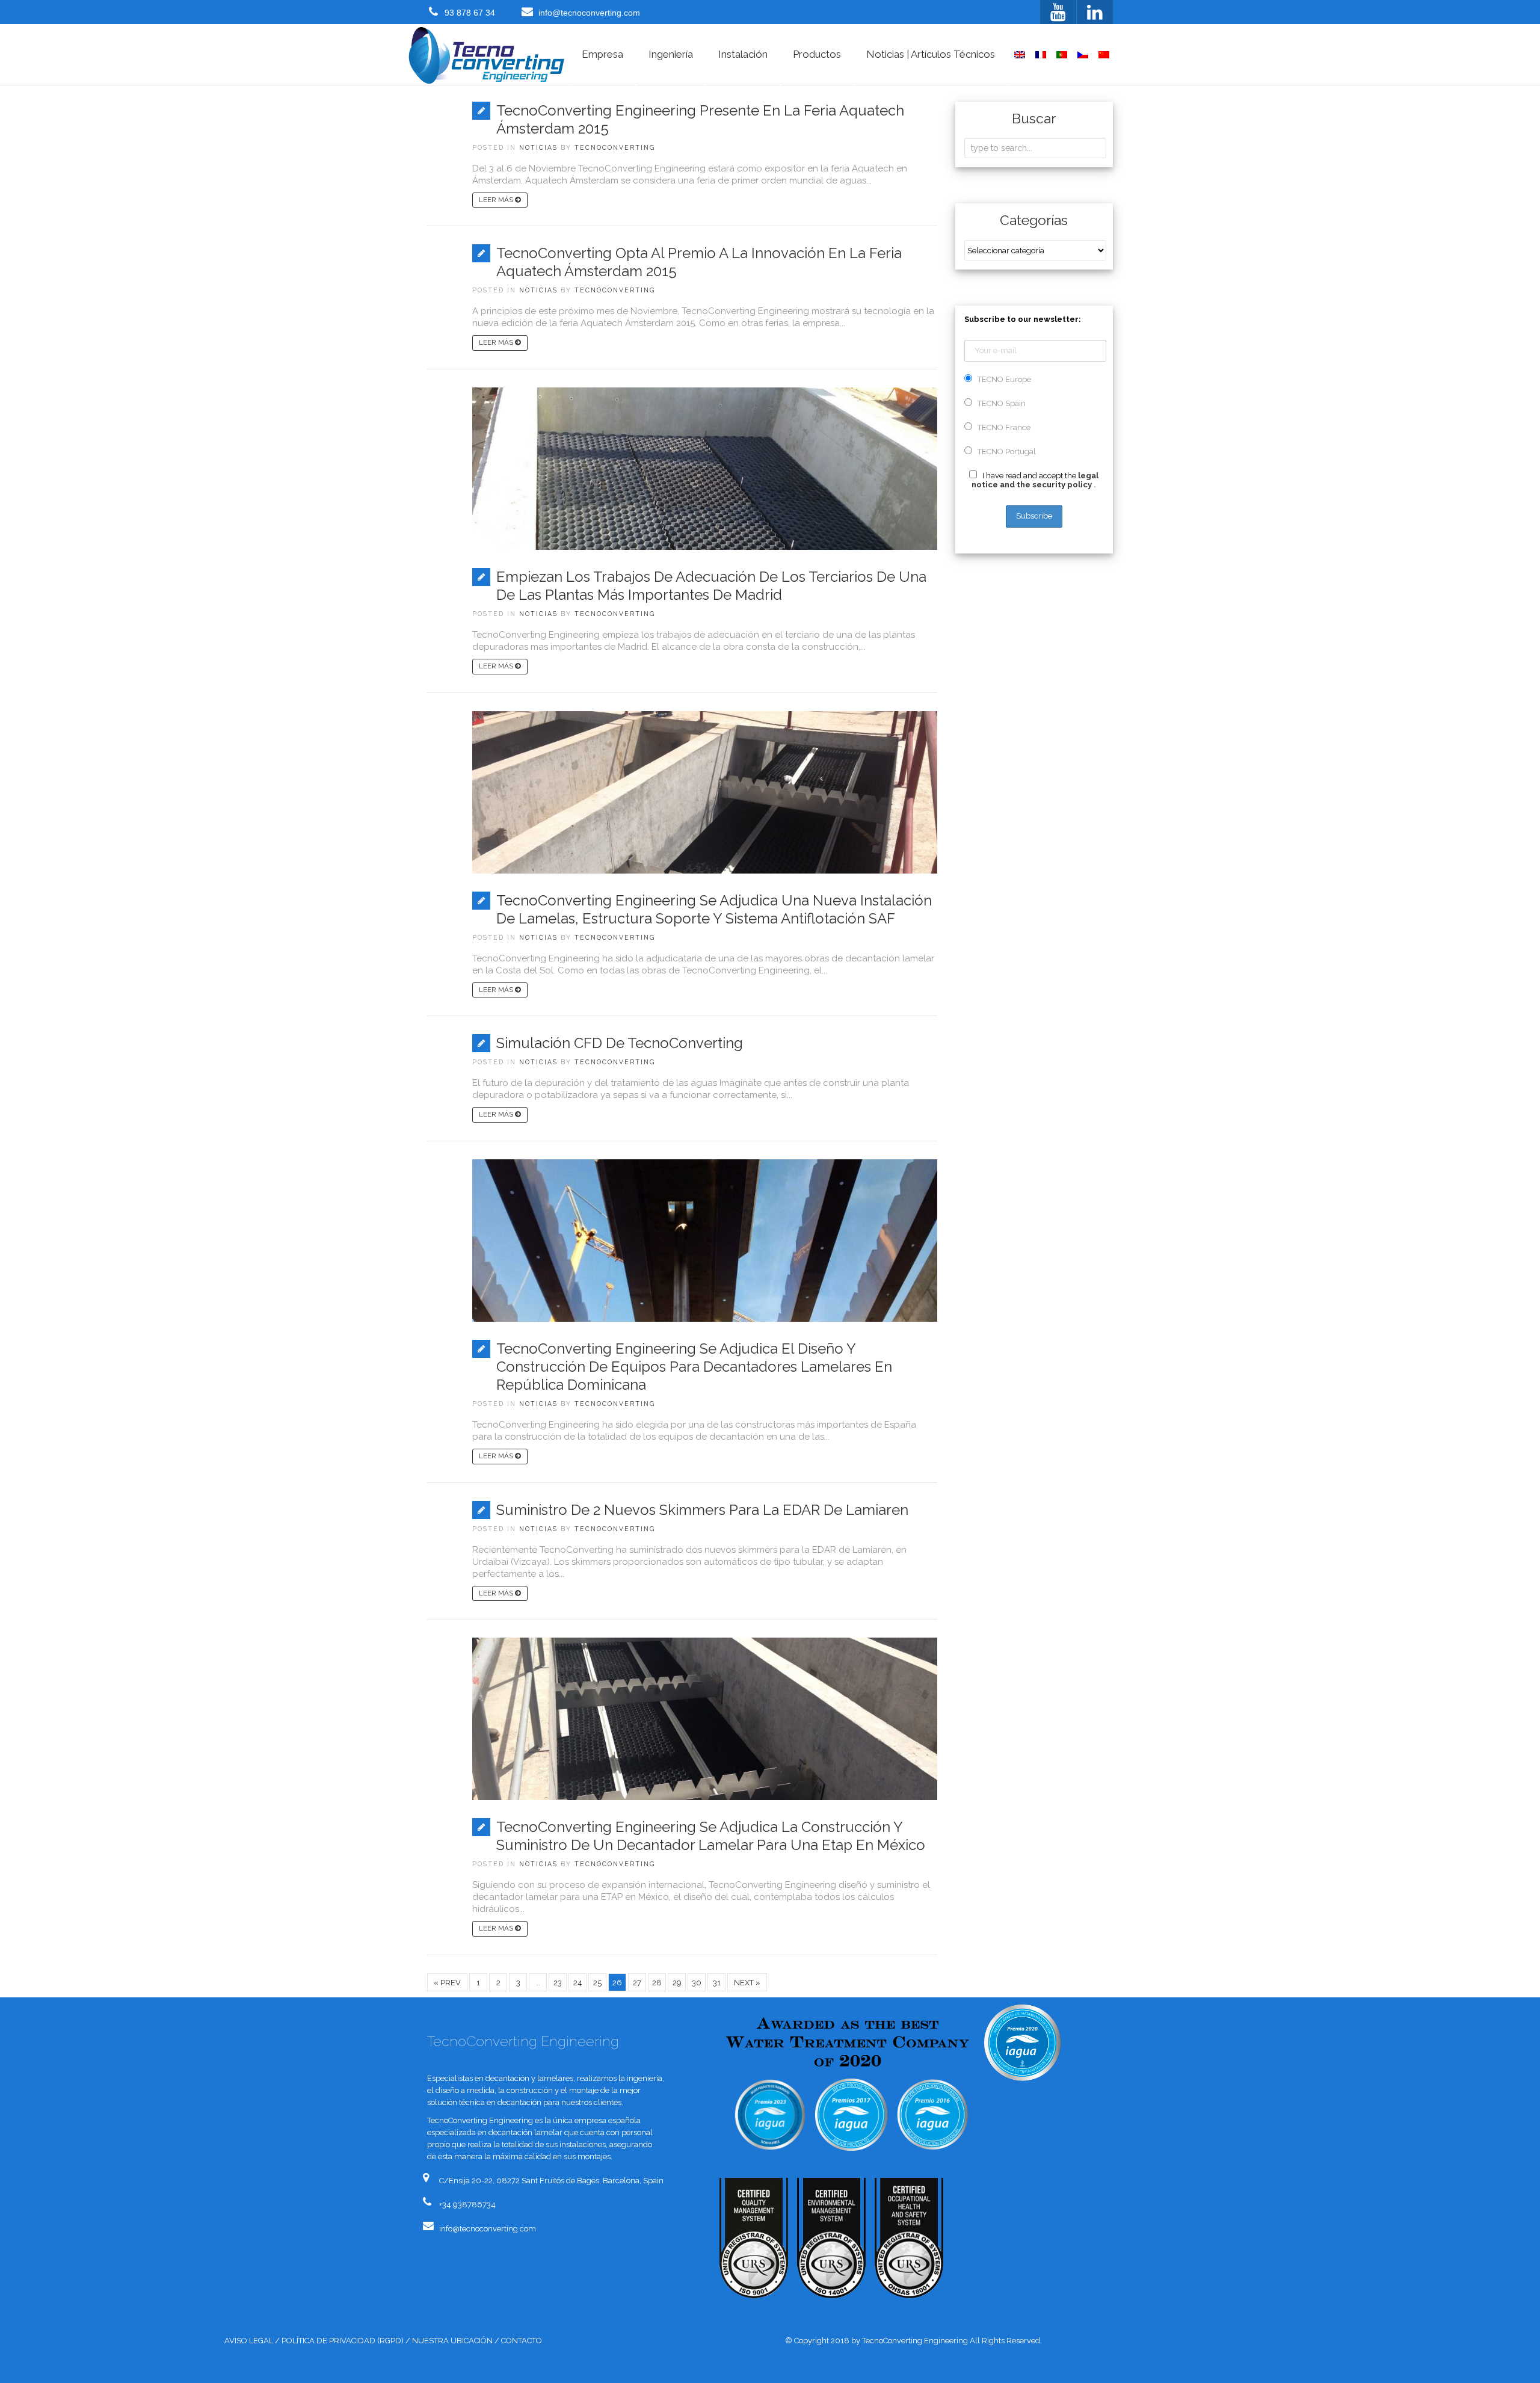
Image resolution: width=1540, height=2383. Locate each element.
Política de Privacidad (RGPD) (343, 2341)
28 (657, 1983)
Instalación (743, 54)
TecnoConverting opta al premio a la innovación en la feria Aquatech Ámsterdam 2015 (699, 262)
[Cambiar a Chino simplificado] (1104, 55)
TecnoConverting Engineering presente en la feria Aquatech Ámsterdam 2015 (700, 119)
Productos (817, 54)
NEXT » (747, 1983)
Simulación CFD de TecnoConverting (620, 1043)
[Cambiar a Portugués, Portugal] (1062, 55)
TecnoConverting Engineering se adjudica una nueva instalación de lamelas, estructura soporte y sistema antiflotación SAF (714, 909)
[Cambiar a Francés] (1041, 55)
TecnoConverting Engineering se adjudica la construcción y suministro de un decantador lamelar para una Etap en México (711, 1836)
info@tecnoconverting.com (589, 13)
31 (717, 1983)
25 (597, 1983)
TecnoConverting (615, 147)
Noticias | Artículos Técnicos (931, 54)
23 (558, 1983)
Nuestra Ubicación (452, 2341)
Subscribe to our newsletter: (1023, 319)
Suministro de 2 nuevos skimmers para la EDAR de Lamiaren (702, 1510)
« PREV (447, 1983)
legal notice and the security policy (1035, 480)
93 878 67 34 (470, 13)
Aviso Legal (249, 2341)
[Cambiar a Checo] (1083, 55)
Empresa (602, 54)
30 (697, 1983)
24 (578, 1983)
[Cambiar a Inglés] (1020, 55)
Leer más (497, 200)
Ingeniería (671, 54)
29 (677, 1983)
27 (637, 1983)
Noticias (538, 147)
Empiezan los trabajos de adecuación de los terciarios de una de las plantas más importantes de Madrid (711, 586)
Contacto (522, 2341)
